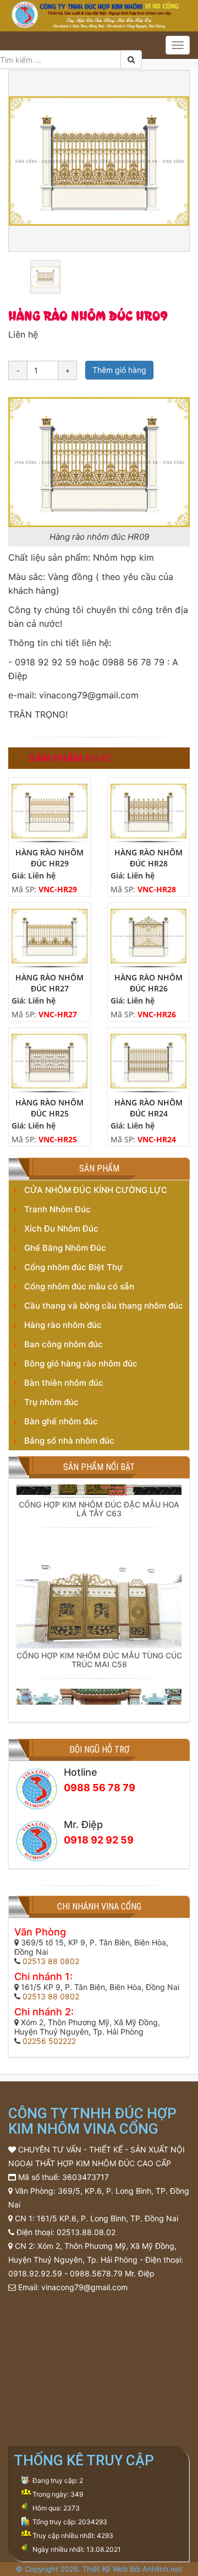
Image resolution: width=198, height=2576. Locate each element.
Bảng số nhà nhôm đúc (69, 1441)
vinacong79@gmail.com (84, 2287)
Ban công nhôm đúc (64, 1344)
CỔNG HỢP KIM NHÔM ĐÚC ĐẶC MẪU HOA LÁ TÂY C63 (99, 1501)
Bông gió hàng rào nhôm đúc (81, 1363)
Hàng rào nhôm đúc (63, 1325)
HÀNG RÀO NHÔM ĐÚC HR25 (50, 1108)
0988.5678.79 (96, 2273)
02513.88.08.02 (86, 2232)
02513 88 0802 (51, 1961)
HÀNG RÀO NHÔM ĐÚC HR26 (148, 983)
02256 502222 (49, 2041)
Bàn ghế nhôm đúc (61, 1421)
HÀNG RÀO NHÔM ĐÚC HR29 (50, 858)
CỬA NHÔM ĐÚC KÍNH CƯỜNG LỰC (96, 1190)
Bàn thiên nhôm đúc (64, 1383)
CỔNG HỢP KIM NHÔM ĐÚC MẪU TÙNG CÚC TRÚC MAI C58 (99, 1652)
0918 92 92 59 (99, 1840)
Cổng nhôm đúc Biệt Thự (73, 1267)
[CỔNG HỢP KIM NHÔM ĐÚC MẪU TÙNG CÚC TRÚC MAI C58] (99, 1585)
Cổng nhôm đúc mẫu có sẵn (79, 1286)
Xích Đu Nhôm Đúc (61, 1229)
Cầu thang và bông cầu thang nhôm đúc (104, 1306)
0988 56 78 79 (100, 1788)
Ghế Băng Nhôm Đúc (65, 1248)
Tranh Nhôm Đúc (57, 1209)
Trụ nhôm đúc (51, 1402)
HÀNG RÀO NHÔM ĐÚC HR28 (148, 858)
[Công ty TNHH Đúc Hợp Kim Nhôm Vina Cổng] (99, 14)
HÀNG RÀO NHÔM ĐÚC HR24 (148, 1108)
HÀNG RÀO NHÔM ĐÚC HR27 (50, 983)
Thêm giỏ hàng (119, 370)
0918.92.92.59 (35, 2273)
